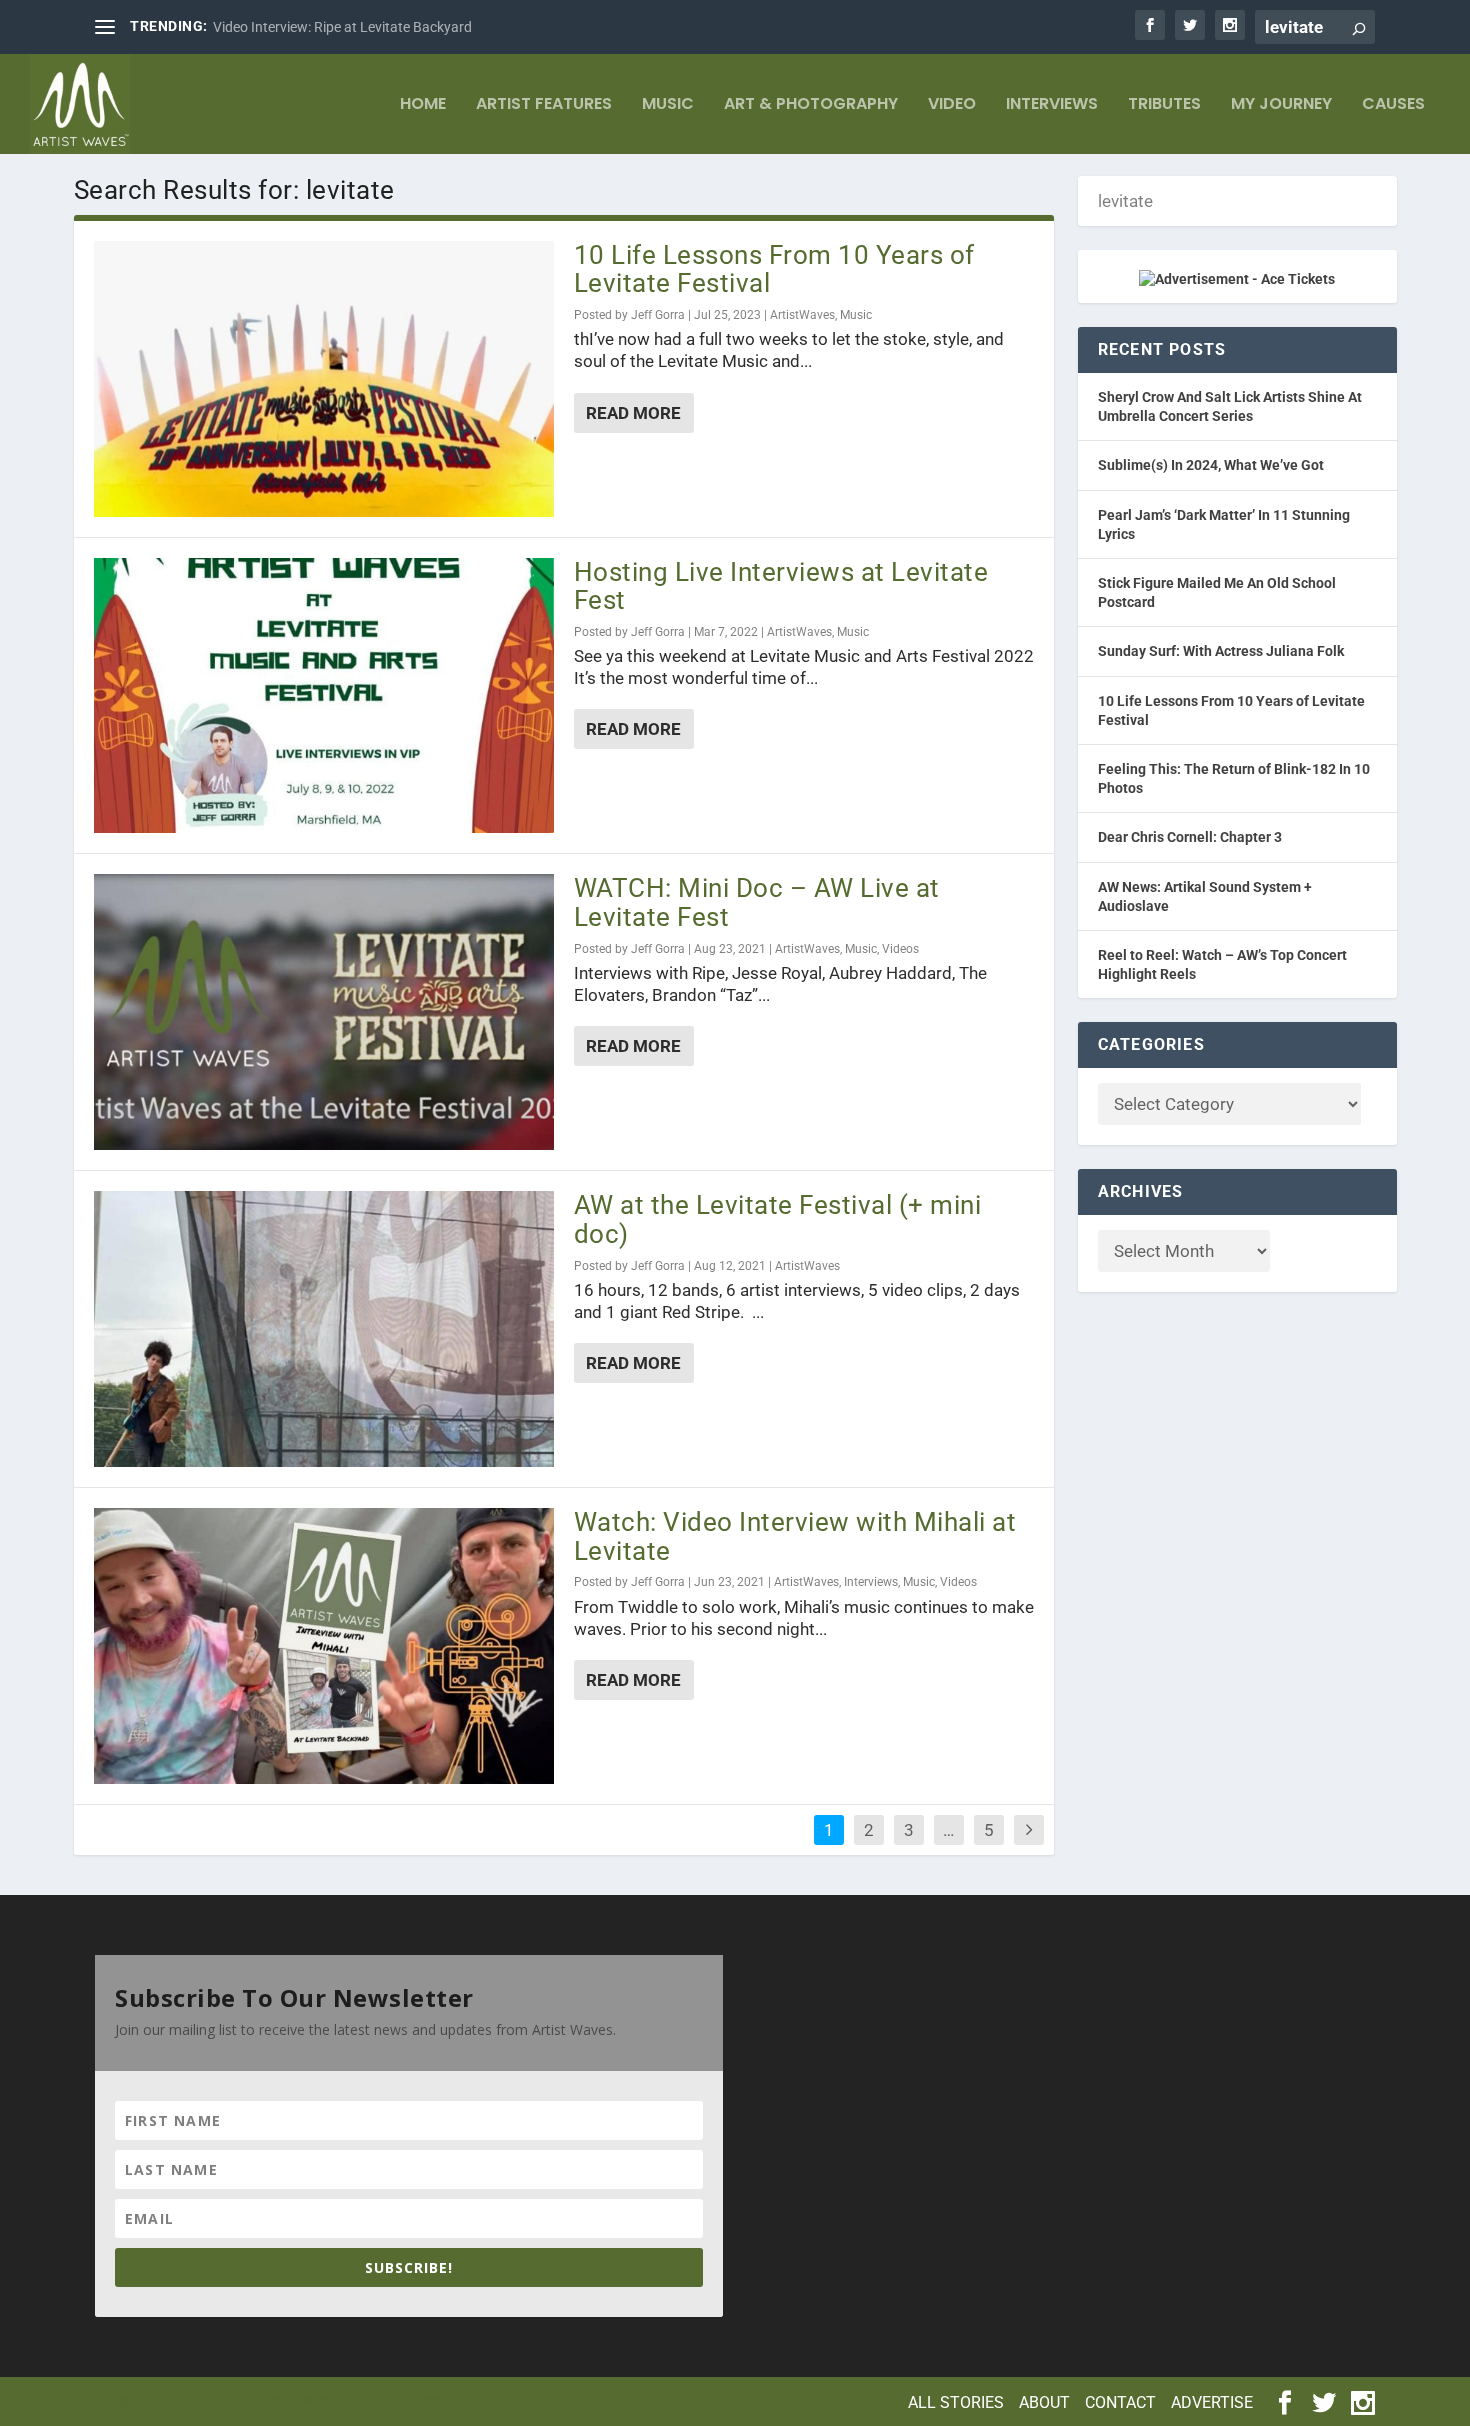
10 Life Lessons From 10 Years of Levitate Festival (774, 269)
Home (423, 105)
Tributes (1164, 105)
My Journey (1281, 105)
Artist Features (544, 105)
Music (668, 105)
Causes (1393, 105)
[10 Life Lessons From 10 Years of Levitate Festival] (324, 379)
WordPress (403, 2400)
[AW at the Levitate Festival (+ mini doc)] (324, 1329)
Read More (633, 413)
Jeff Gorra (658, 315)
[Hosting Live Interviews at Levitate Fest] (324, 696)
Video (952, 105)
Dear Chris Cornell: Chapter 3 (1190, 837)
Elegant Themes (227, 2400)
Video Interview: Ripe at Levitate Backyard (342, 27)
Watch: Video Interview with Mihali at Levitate (795, 1536)
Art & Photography (811, 105)
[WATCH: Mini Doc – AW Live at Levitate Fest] (324, 1012)
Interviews (1052, 105)
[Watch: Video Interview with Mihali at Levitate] (324, 1646)
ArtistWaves (802, 315)
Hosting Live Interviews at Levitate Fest (781, 586)
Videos (900, 949)
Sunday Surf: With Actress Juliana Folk (1221, 651)
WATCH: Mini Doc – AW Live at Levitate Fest (757, 902)
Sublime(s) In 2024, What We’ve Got (1211, 465)
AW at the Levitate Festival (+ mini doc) (778, 1219)
